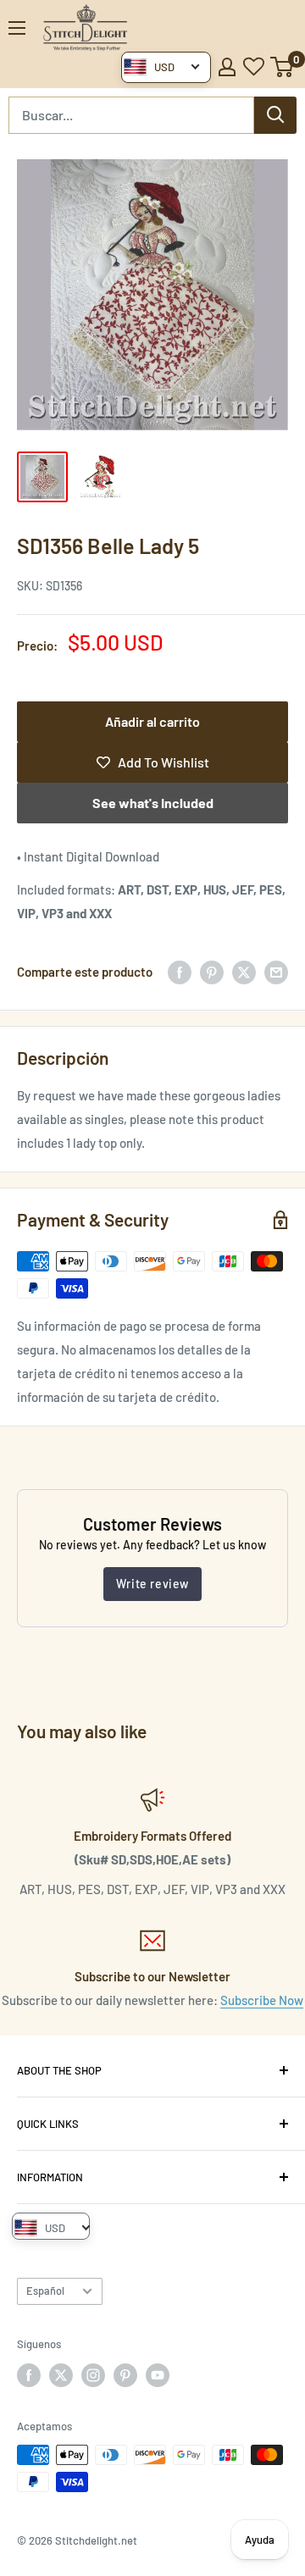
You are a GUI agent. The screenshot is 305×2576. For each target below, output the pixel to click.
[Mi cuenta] (227, 67)
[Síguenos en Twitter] (61, 2375)
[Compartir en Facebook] (180, 972)
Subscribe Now (262, 2000)
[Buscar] (275, 115)
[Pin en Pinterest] (212, 972)
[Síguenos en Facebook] (29, 2375)
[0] (283, 67)
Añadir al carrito (152, 721)
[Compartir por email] (276, 972)
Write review (152, 1584)
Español (45, 2291)
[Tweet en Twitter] (244, 972)
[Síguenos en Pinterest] (125, 2375)
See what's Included (153, 803)
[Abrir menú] (17, 28)
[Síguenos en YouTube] (158, 2375)
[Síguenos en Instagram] (93, 2375)
